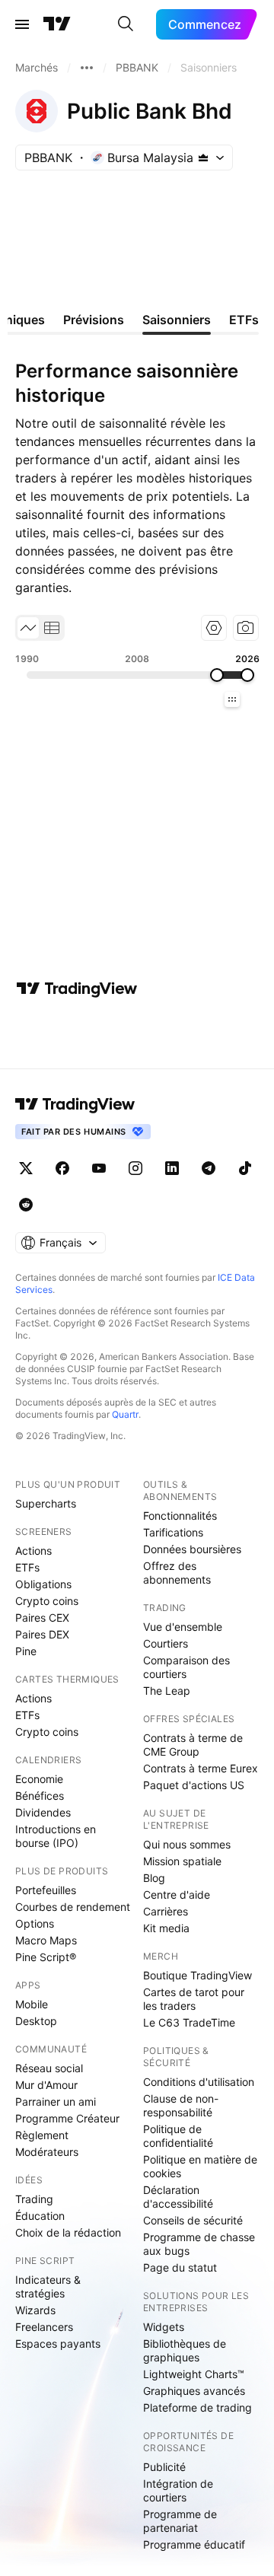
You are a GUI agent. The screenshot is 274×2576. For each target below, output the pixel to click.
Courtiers (166, 1643)
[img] (203, 158)
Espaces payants (58, 2344)
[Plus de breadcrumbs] (87, 68)
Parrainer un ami (56, 2102)
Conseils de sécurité (193, 2220)
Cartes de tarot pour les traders (194, 1999)
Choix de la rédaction (68, 2232)
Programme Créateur (67, 2118)
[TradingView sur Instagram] (135, 1168)
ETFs (27, 1567)
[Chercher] (126, 24)
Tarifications (173, 1532)
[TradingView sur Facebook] (62, 1168)
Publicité (164, 2467)
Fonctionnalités (180, 1516)
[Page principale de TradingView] (57, 24)
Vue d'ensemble (183, 1627)
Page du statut (180, 2267)
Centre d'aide (177, 1895)
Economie (39, 1779)
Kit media (166, 1928)
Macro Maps (46, 1940)
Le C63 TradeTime (189, 2022)
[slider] (217, 675)
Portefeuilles (46, 1890)
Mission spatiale (182, 1861)
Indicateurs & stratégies (48, 2286)
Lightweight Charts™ (194, 2374)
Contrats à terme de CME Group (193, 1745)
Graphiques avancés (194, 2391)
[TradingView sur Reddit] (26, 1205)
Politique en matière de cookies (200, 2166)
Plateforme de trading (198, 2407)
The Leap (167, 1691)
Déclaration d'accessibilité (178, 2197)
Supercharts (46, 1503)
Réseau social (49, 2068)
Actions (33, 1551)
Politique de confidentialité (178, 2136)
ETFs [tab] (244, 320)
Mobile (32, 2004)
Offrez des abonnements (177, 1573)
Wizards (35, 2310)
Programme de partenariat (180, 2521)
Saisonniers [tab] (177, 320)
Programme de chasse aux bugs (199, 2244)
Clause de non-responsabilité (181, 2105)
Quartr (125, 1414)
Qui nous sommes (187, 1844)
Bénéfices (40, 1796)
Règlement (42, 2135)
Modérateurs (47, 2152)
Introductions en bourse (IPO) (56, 1836)
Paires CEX (42, 1618)
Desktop (36, 2021)
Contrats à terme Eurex (201, 1768)
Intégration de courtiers (178, 2490)
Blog (154, 1878)
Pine (26, 1651)
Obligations (43, 1584)
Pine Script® (46, 1957)
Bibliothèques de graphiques (185, 2350)
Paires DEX (42, 1634)
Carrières (166, 1911)
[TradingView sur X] (26, 1168)
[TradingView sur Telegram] (209, 1168)
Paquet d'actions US (194, 1785)
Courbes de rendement (73, 1907)
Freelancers (44, 2327)
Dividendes (43, 1812)
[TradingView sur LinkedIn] (172, 1168)
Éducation (40, 2216)
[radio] (28, 628)
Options (35, 1923)
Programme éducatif (194, 2544)
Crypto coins (47, 1601)
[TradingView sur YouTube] (99, 1168)
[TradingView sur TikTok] (245, 1168)
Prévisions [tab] (94, 320)
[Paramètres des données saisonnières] (214, 628)
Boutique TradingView (198, 1975)
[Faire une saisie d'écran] (246, 628)
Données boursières (192, 1549)
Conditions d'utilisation (199, 2082)
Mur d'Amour (46, 2085)
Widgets (164, 2327)
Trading (34, 2199)
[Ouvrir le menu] (22, 24)
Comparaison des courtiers (186, 1667)
